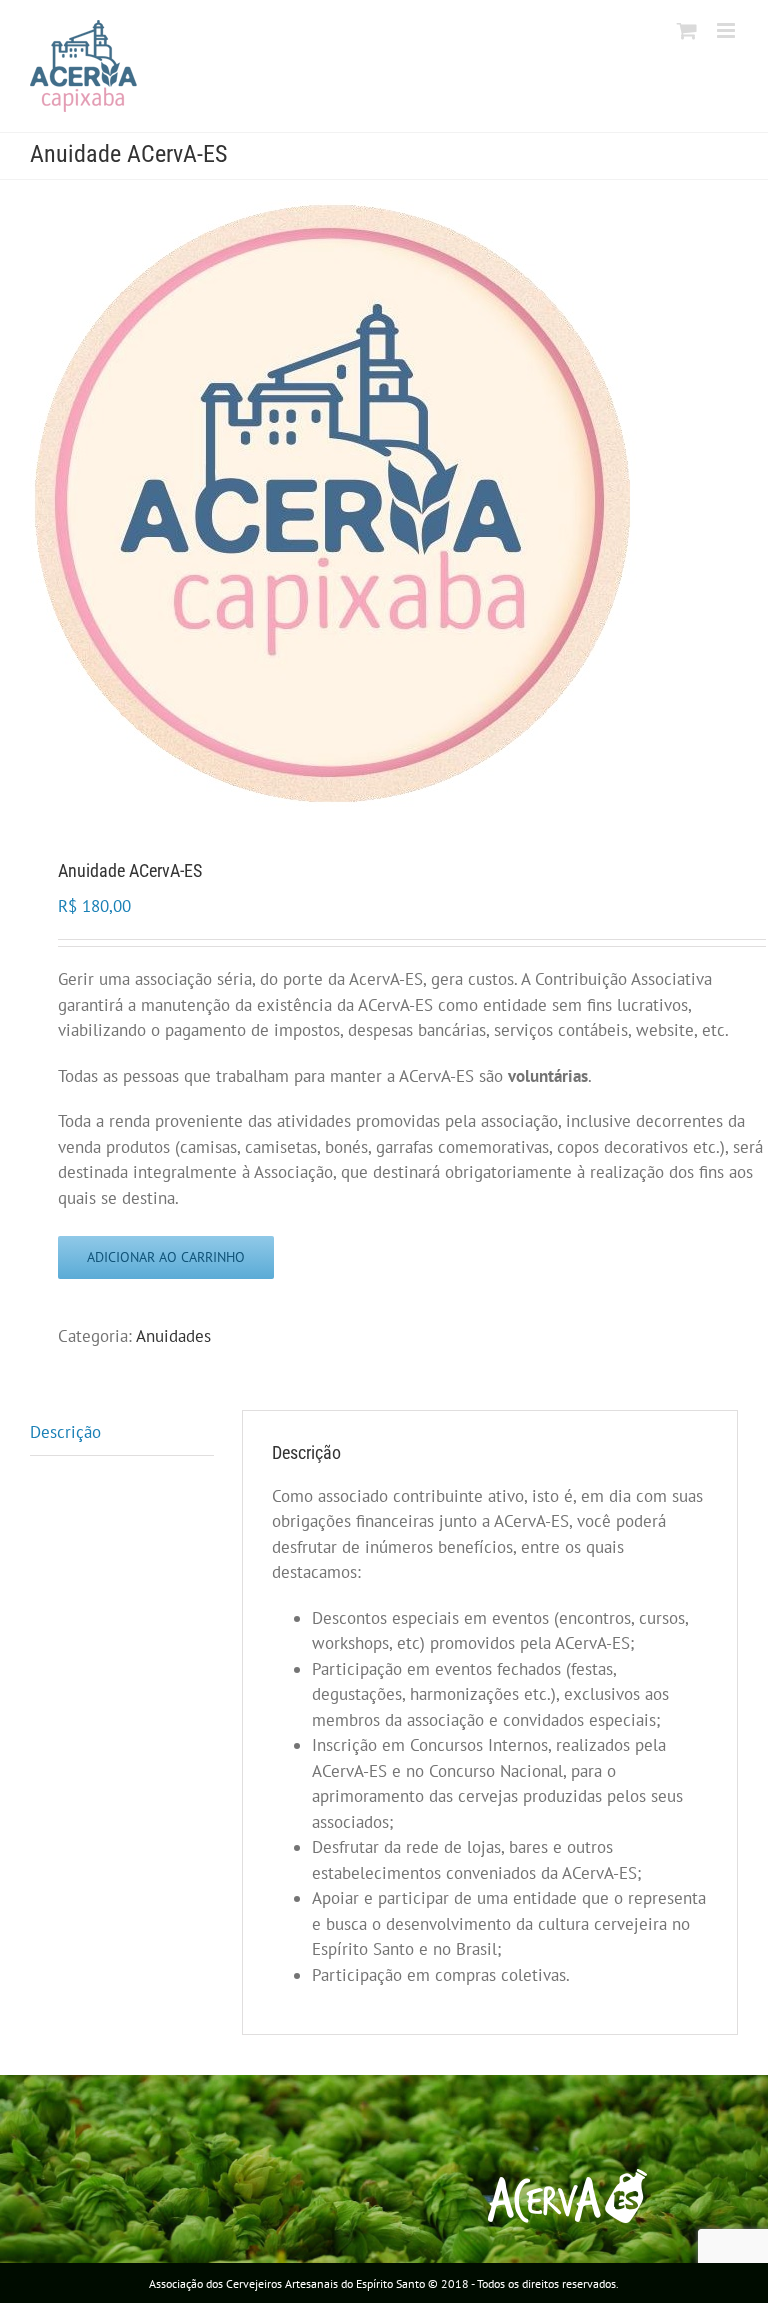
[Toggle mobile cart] (687, 30)
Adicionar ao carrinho (166, 1257)
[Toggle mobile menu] (727, 30)
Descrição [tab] (65, 1432)
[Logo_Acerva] (384, 503)
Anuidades (173, 1336)
